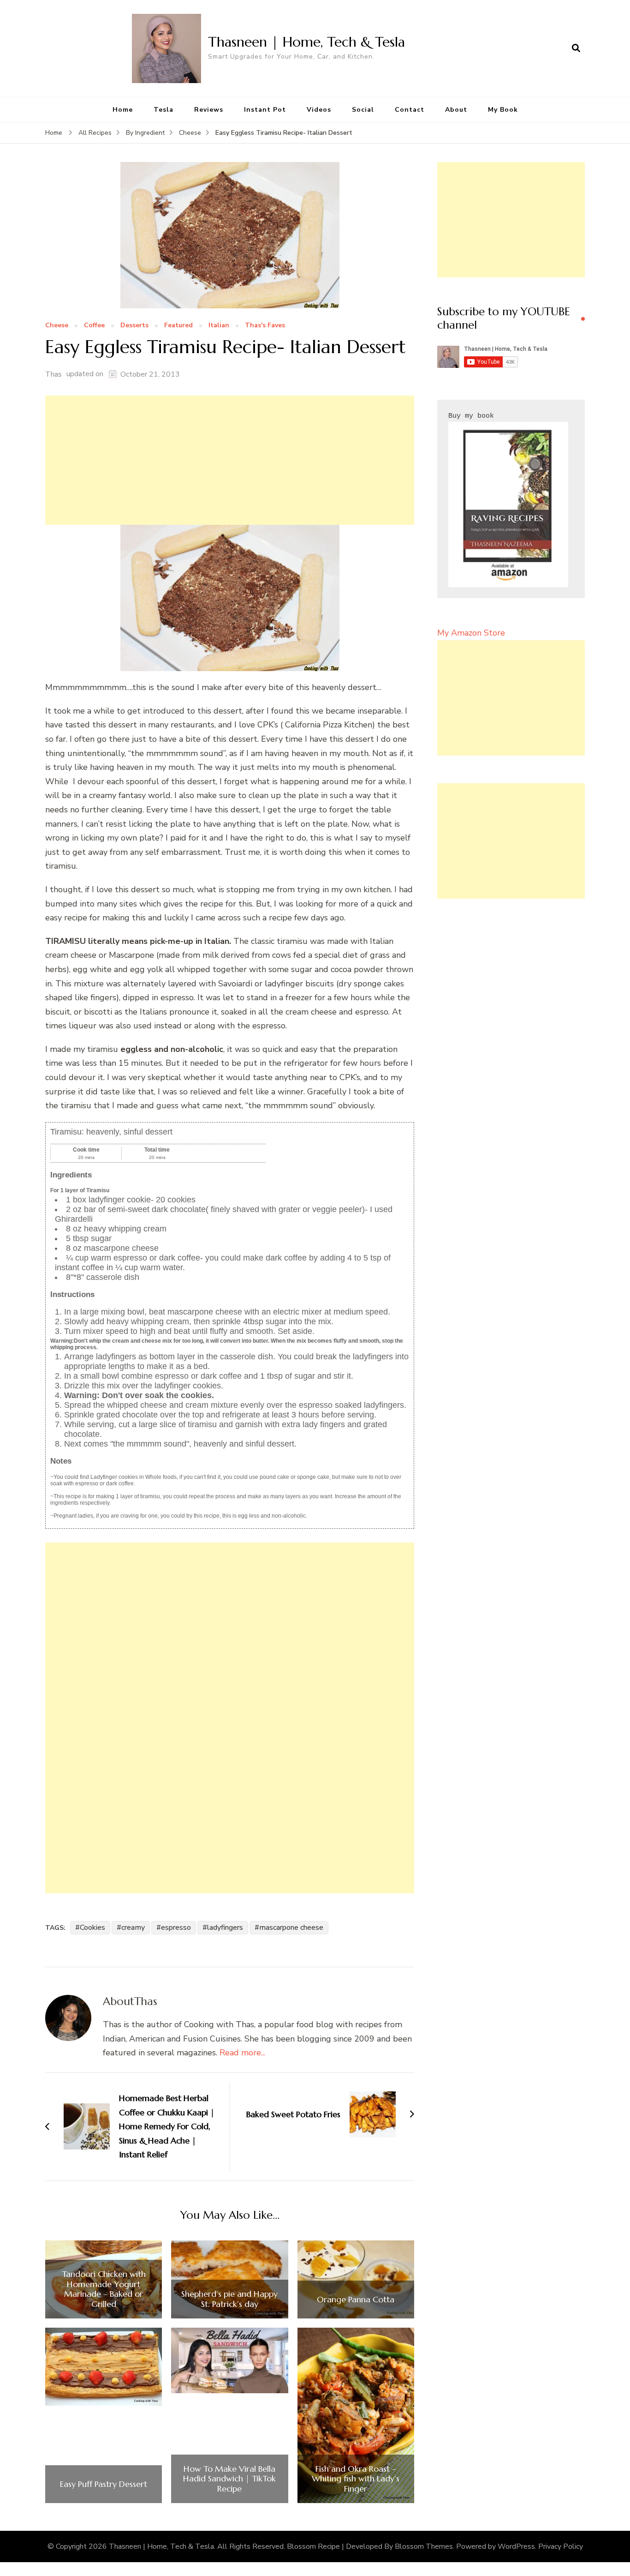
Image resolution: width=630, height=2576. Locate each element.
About (456, 110)
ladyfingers (225, 1927)
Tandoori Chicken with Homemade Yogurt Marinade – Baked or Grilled (104, 2289)
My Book (503, 110)
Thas (53, 374)
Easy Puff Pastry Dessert (104, 2484)
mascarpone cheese (291, 1927)
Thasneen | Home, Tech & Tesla (306, 42)
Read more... (242, 2053)
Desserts (134, 326)
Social (363, 110)
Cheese (57, 326)
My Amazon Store (471, 633)
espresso (176, 1927)
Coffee (94, 326)
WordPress (516, 2546)
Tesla (163, 110)
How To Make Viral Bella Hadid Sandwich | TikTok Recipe (229, 2479)
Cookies (92, 1927)
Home (123, 110)
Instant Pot (265, 110)
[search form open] (576, 48)
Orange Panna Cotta (356, 2300)
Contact (410, 110)
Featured (178, 326)
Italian (219, 326)
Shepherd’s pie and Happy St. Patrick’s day (229, 2299)
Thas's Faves (265, 326)
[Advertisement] (230, 460)
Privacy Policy (561, 2546)
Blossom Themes (424, 2546)
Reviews (209, 110)
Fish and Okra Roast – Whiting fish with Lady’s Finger (356, 2479)
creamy (133, 1927)
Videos (319, 110)
